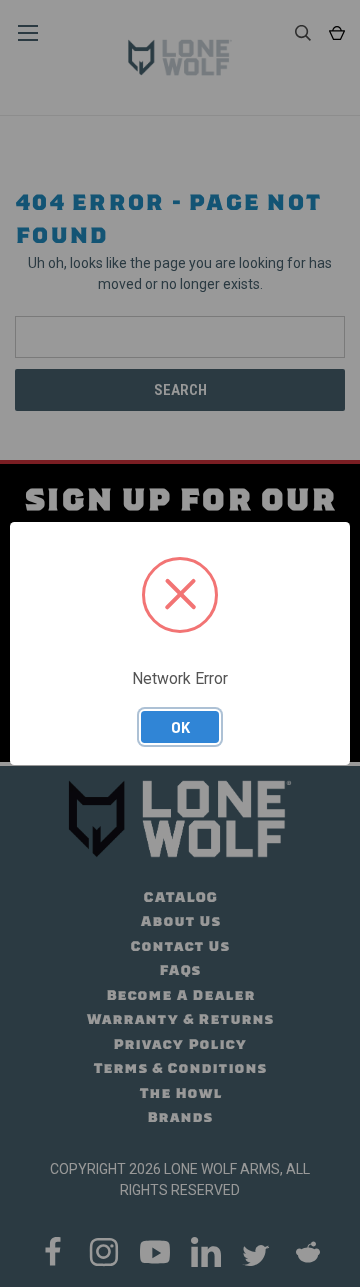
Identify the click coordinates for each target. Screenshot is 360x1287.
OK (180, 727)
